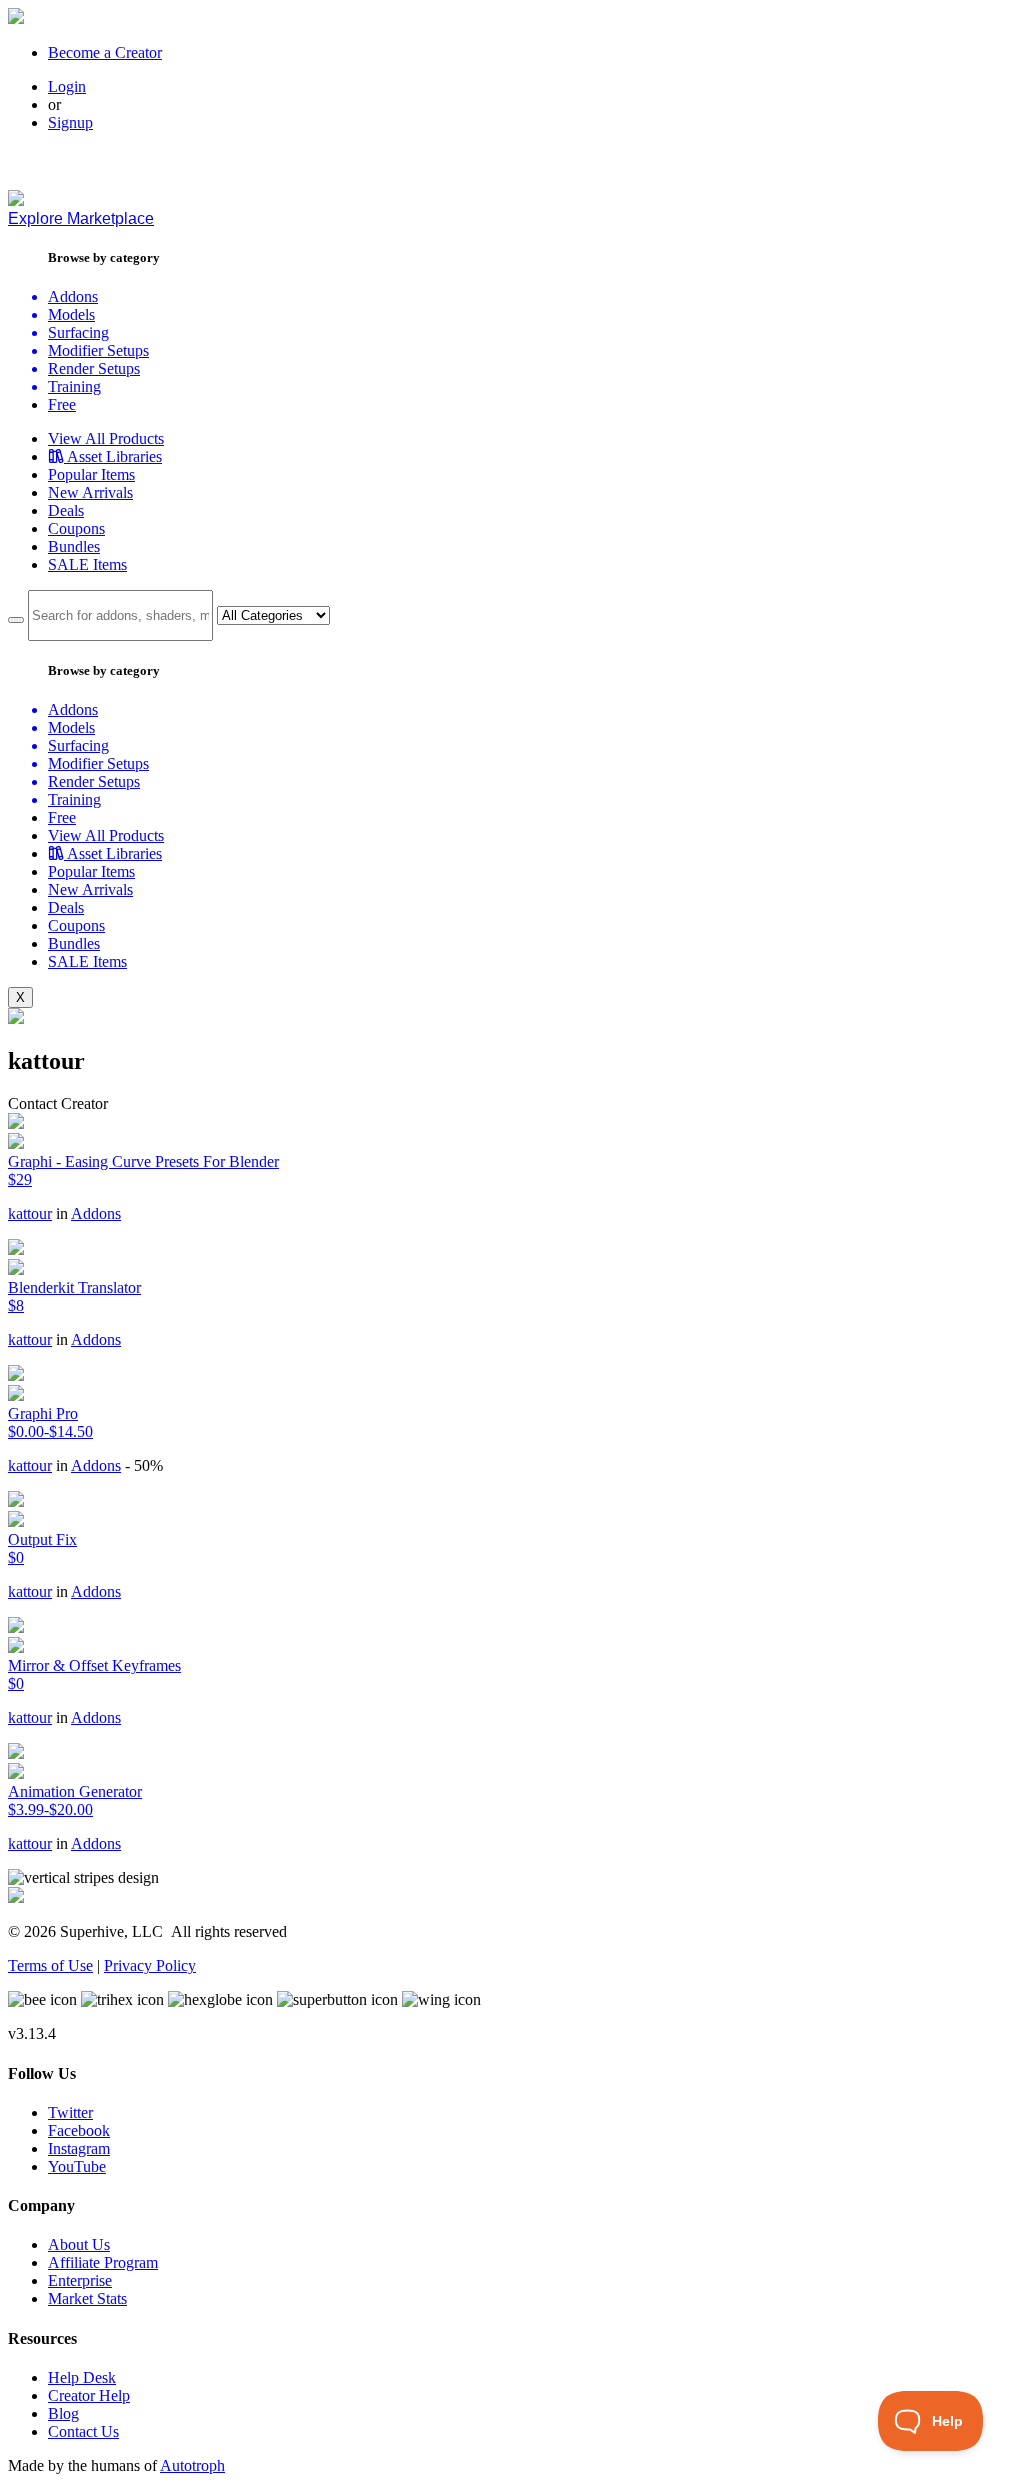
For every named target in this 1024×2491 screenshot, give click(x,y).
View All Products (106, 438)
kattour (30, 1213)
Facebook (79, 2130)
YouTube (77, 2166)
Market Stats (87, 2298)
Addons (96, 1213)
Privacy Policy (150, 1965)
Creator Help (89, 2395)
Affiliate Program (103, 2262)
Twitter (70, 2112)
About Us (79, 2244)
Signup (70, 122)
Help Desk (82, 2377)
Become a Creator (105, 52)
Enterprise (80, 2280)
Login (67, 86)
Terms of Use (50, 1965)
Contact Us (83, 2431)
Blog (63, 2413)
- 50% (144, 1465)
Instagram (79, 2148)
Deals (66, 510)
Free (62, 404)
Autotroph (192, 2465)
